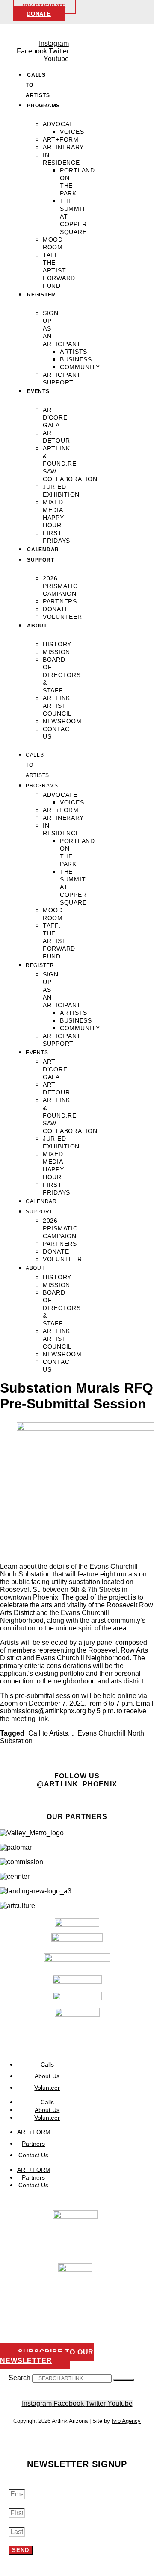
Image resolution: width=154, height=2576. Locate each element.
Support (40, 560)
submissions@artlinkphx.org (43, 1711)
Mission (56, 652)
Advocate (60, 124)
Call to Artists (48, 1733)
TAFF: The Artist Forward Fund (59, 270)
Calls (47, 2102)
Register (41, 295)
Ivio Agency (126, 2421)
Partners (60, 601)
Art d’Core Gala (55, 417)
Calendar (43, 550)
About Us (47, 2110)
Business (76, 359)
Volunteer (62, 617)
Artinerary (63, 147)
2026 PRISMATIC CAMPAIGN (60, 586)
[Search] (124, 2380)
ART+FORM (61, 139)
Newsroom (62, 721)
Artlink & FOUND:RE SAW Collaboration (70, 464)
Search (19, 2378)
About (37, 626)
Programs (43, 106)
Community (80, 367)
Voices (72, 132)
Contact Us (33, 2155)
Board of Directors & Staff (62, 675)
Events (38, 391)
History (57, 644)
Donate (56, 609)
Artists (74, 352)
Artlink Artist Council (57, 706)
